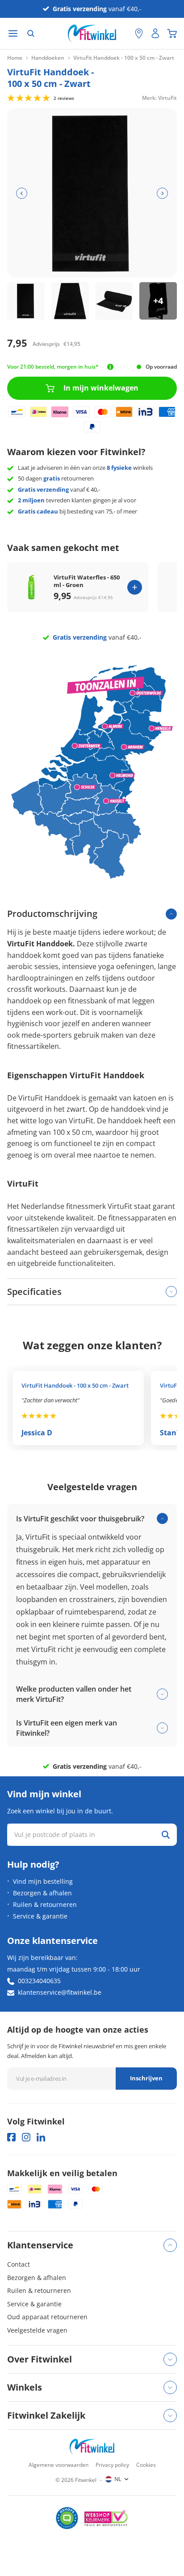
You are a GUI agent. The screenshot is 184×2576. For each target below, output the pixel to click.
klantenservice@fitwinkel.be (60, 1992)
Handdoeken (48, 58)
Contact (19, 2264)
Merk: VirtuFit (159, 97)
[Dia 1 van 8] (26, 301)
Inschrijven (146, 2078)
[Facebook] (11, 2137)
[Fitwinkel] (92, 2447)
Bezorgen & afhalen (42, 1893)
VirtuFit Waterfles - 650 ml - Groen (87, 581)
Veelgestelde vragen (37, 2330)
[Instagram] (26, 2137)
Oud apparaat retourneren (47, 2317)
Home (15, 58)
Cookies (146, 2465)
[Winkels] (139, 33)
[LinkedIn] (41, 2137)
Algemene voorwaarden (59, 2465)
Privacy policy (112, 2465)
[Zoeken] (31, 33)
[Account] (155, 33)
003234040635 (39, 1981)
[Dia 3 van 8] (114, 301)
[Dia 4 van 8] (158, 301)
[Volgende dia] (162, 193)
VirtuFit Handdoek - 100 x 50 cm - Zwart (75, 1385)
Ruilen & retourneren (45, 1904)
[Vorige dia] (22, 193)
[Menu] (13, 34)
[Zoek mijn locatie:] (124, 34)
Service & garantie (40, 1916)
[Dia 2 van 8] (70, 301)
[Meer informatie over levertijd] (110, 367)
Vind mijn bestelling (43, 1881)
